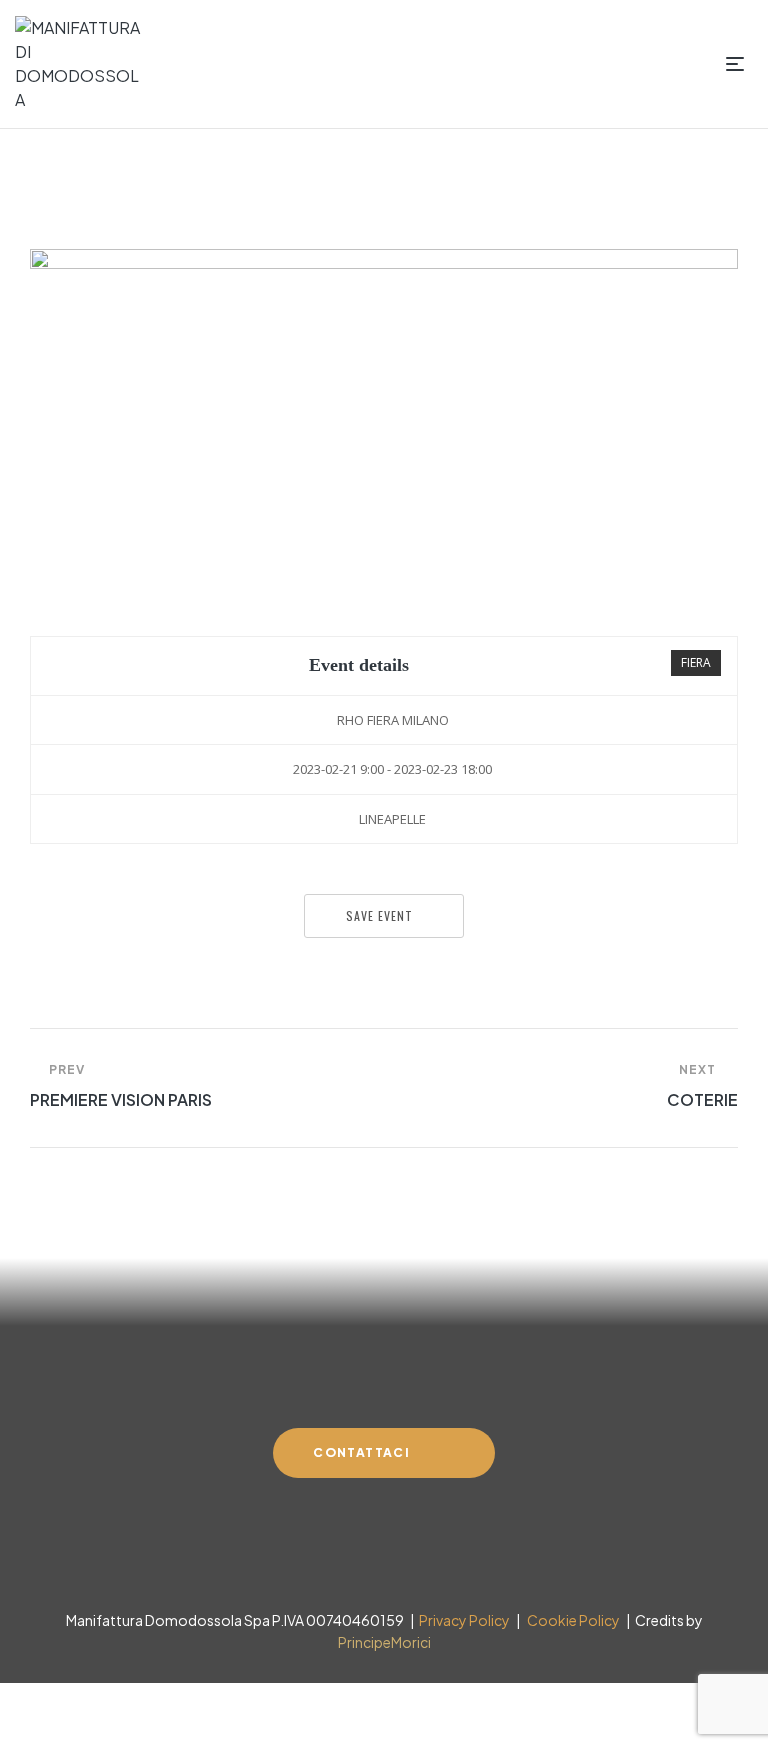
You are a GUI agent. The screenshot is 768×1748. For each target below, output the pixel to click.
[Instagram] (382, 1562)
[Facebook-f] (346, 1562)
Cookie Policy (571, 1620)
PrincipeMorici (384, 1642)
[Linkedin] (418, 1562)
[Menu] (739, 64)
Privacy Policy (463, 1620)
